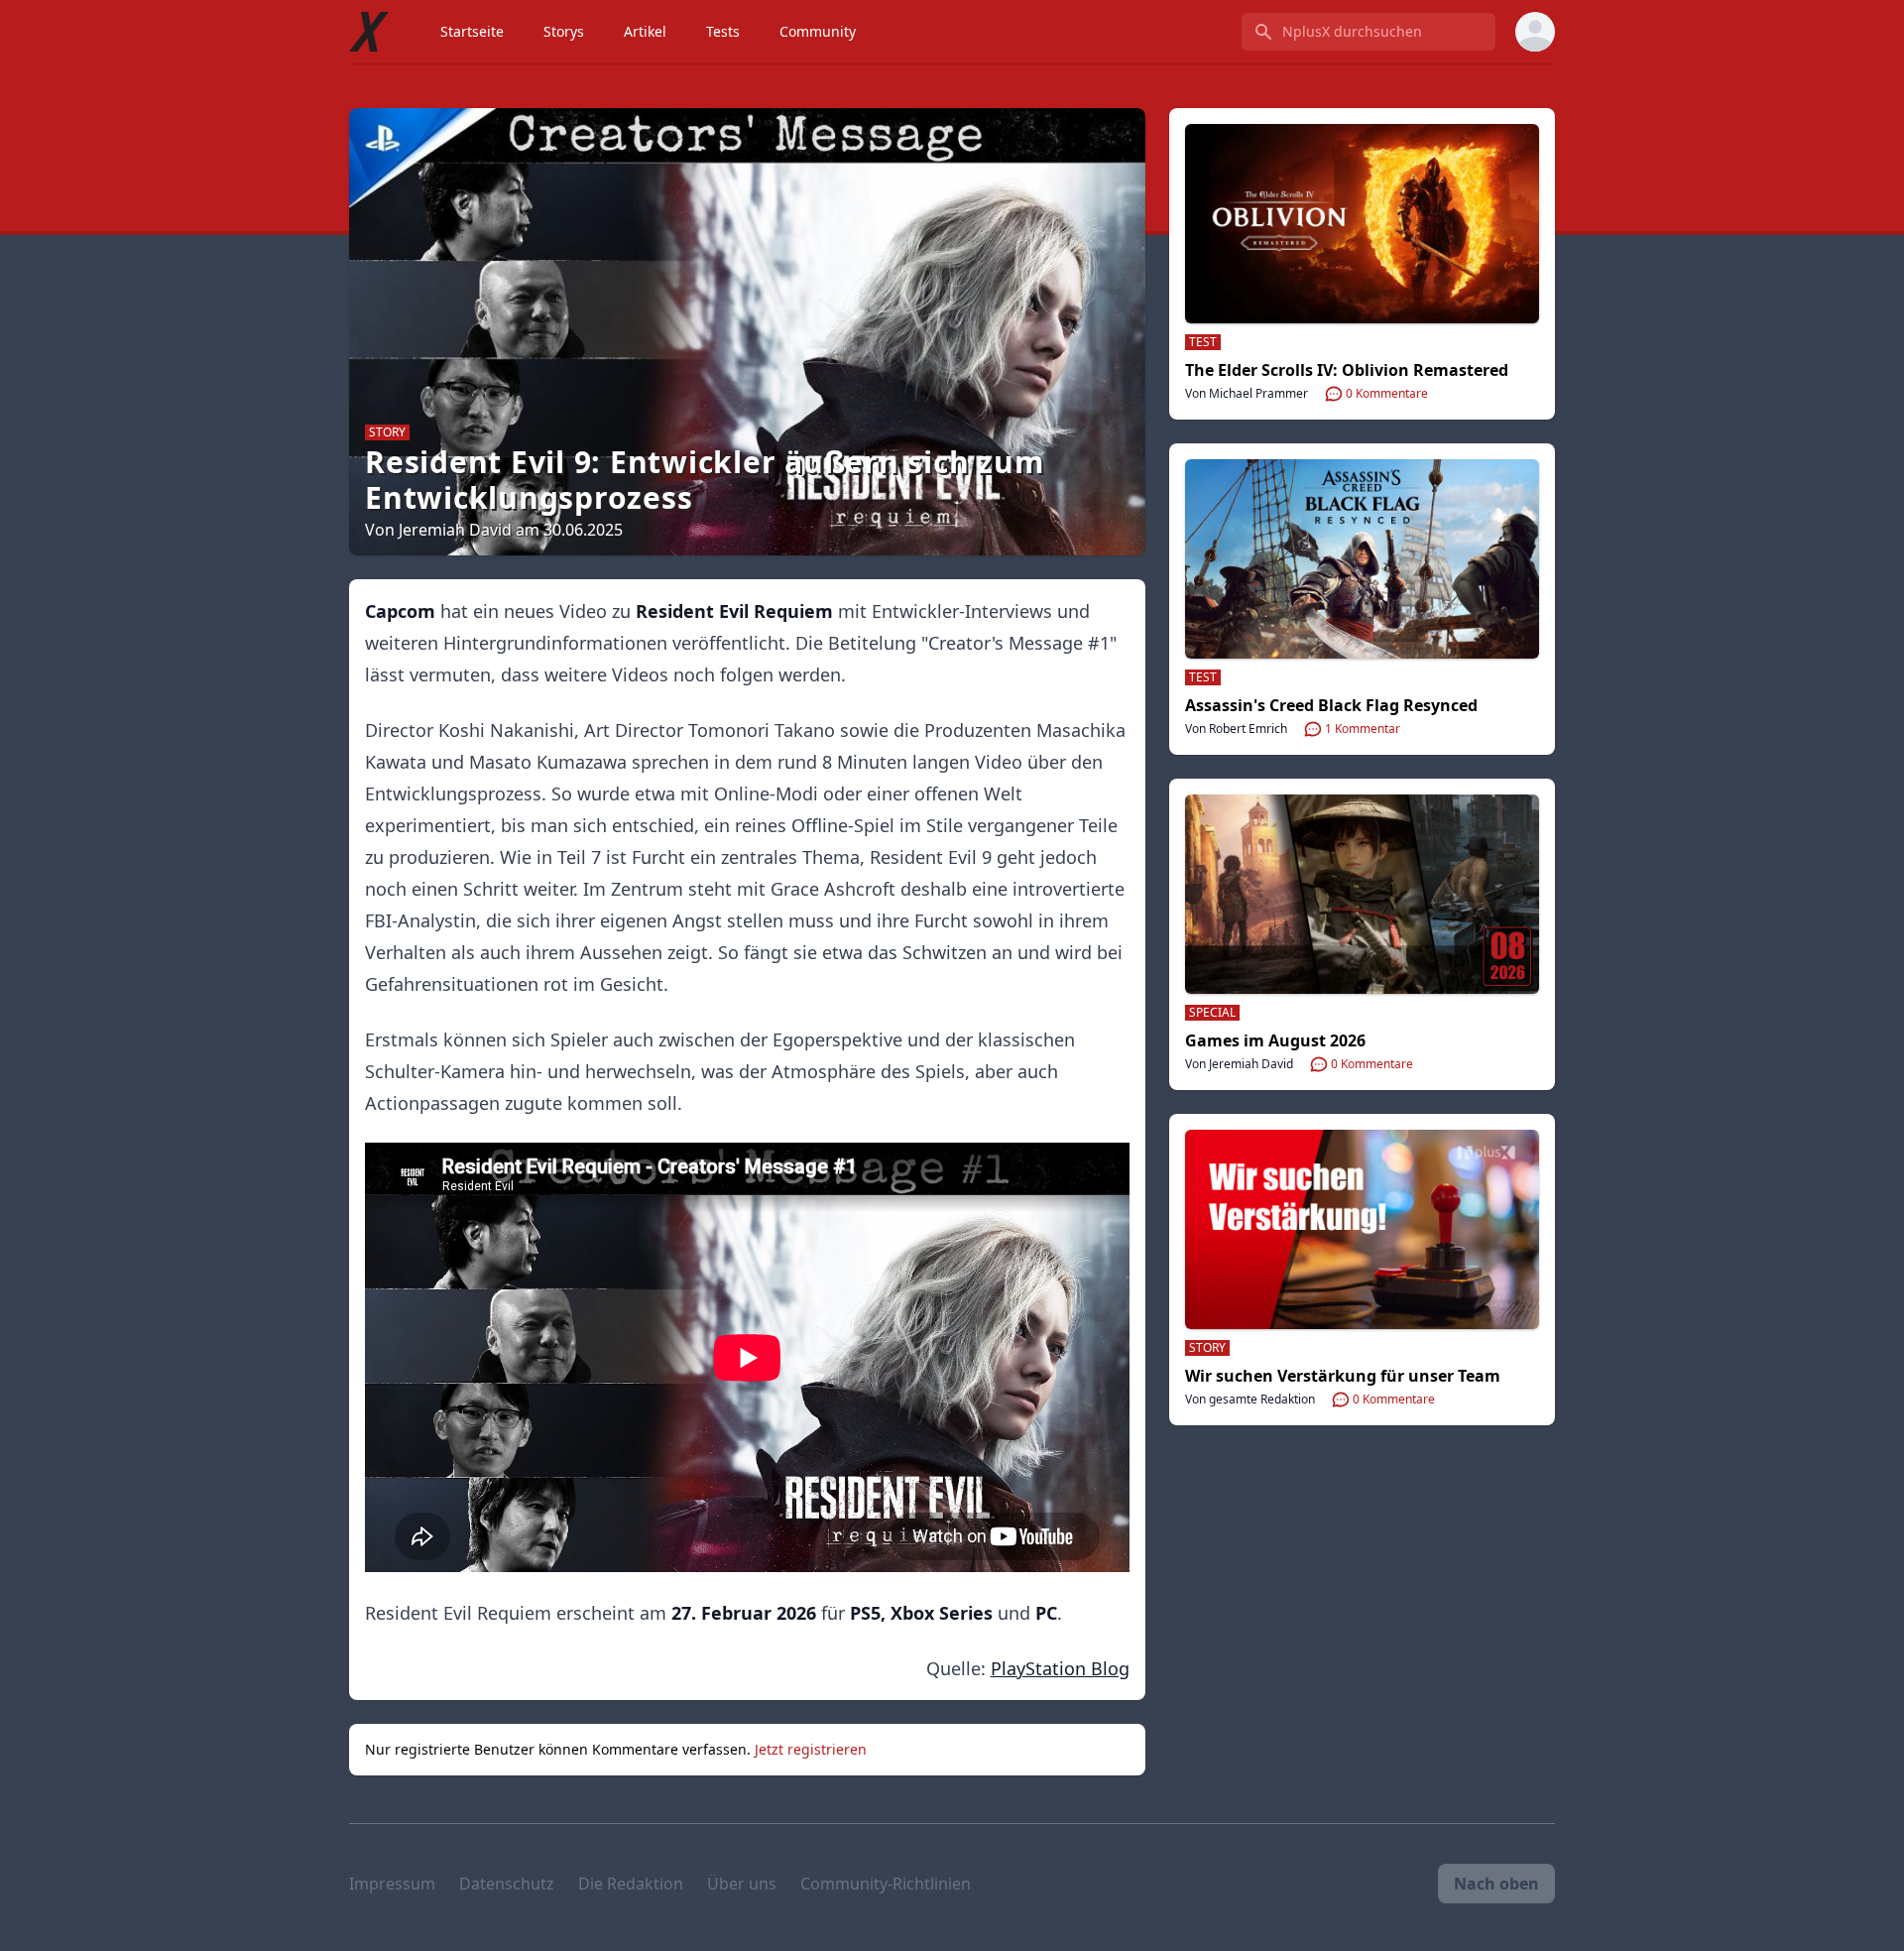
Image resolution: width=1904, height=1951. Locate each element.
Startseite (472, 31)
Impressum (392, 1884)
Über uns (742, 1884)
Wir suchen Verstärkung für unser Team (1343, 1376)
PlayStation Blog (1060, 1668)
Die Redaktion (631, 1884)
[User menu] (1535, 32)
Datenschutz (507, 1884)
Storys (564, 31)
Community (818, 31)
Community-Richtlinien (886, 1884)
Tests (723, 31)
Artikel (645, 31)
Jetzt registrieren (811, 1749)
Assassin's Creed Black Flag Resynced (1331, 705)
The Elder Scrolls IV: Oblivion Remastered (1347, 370)
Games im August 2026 (1275, 1040)
